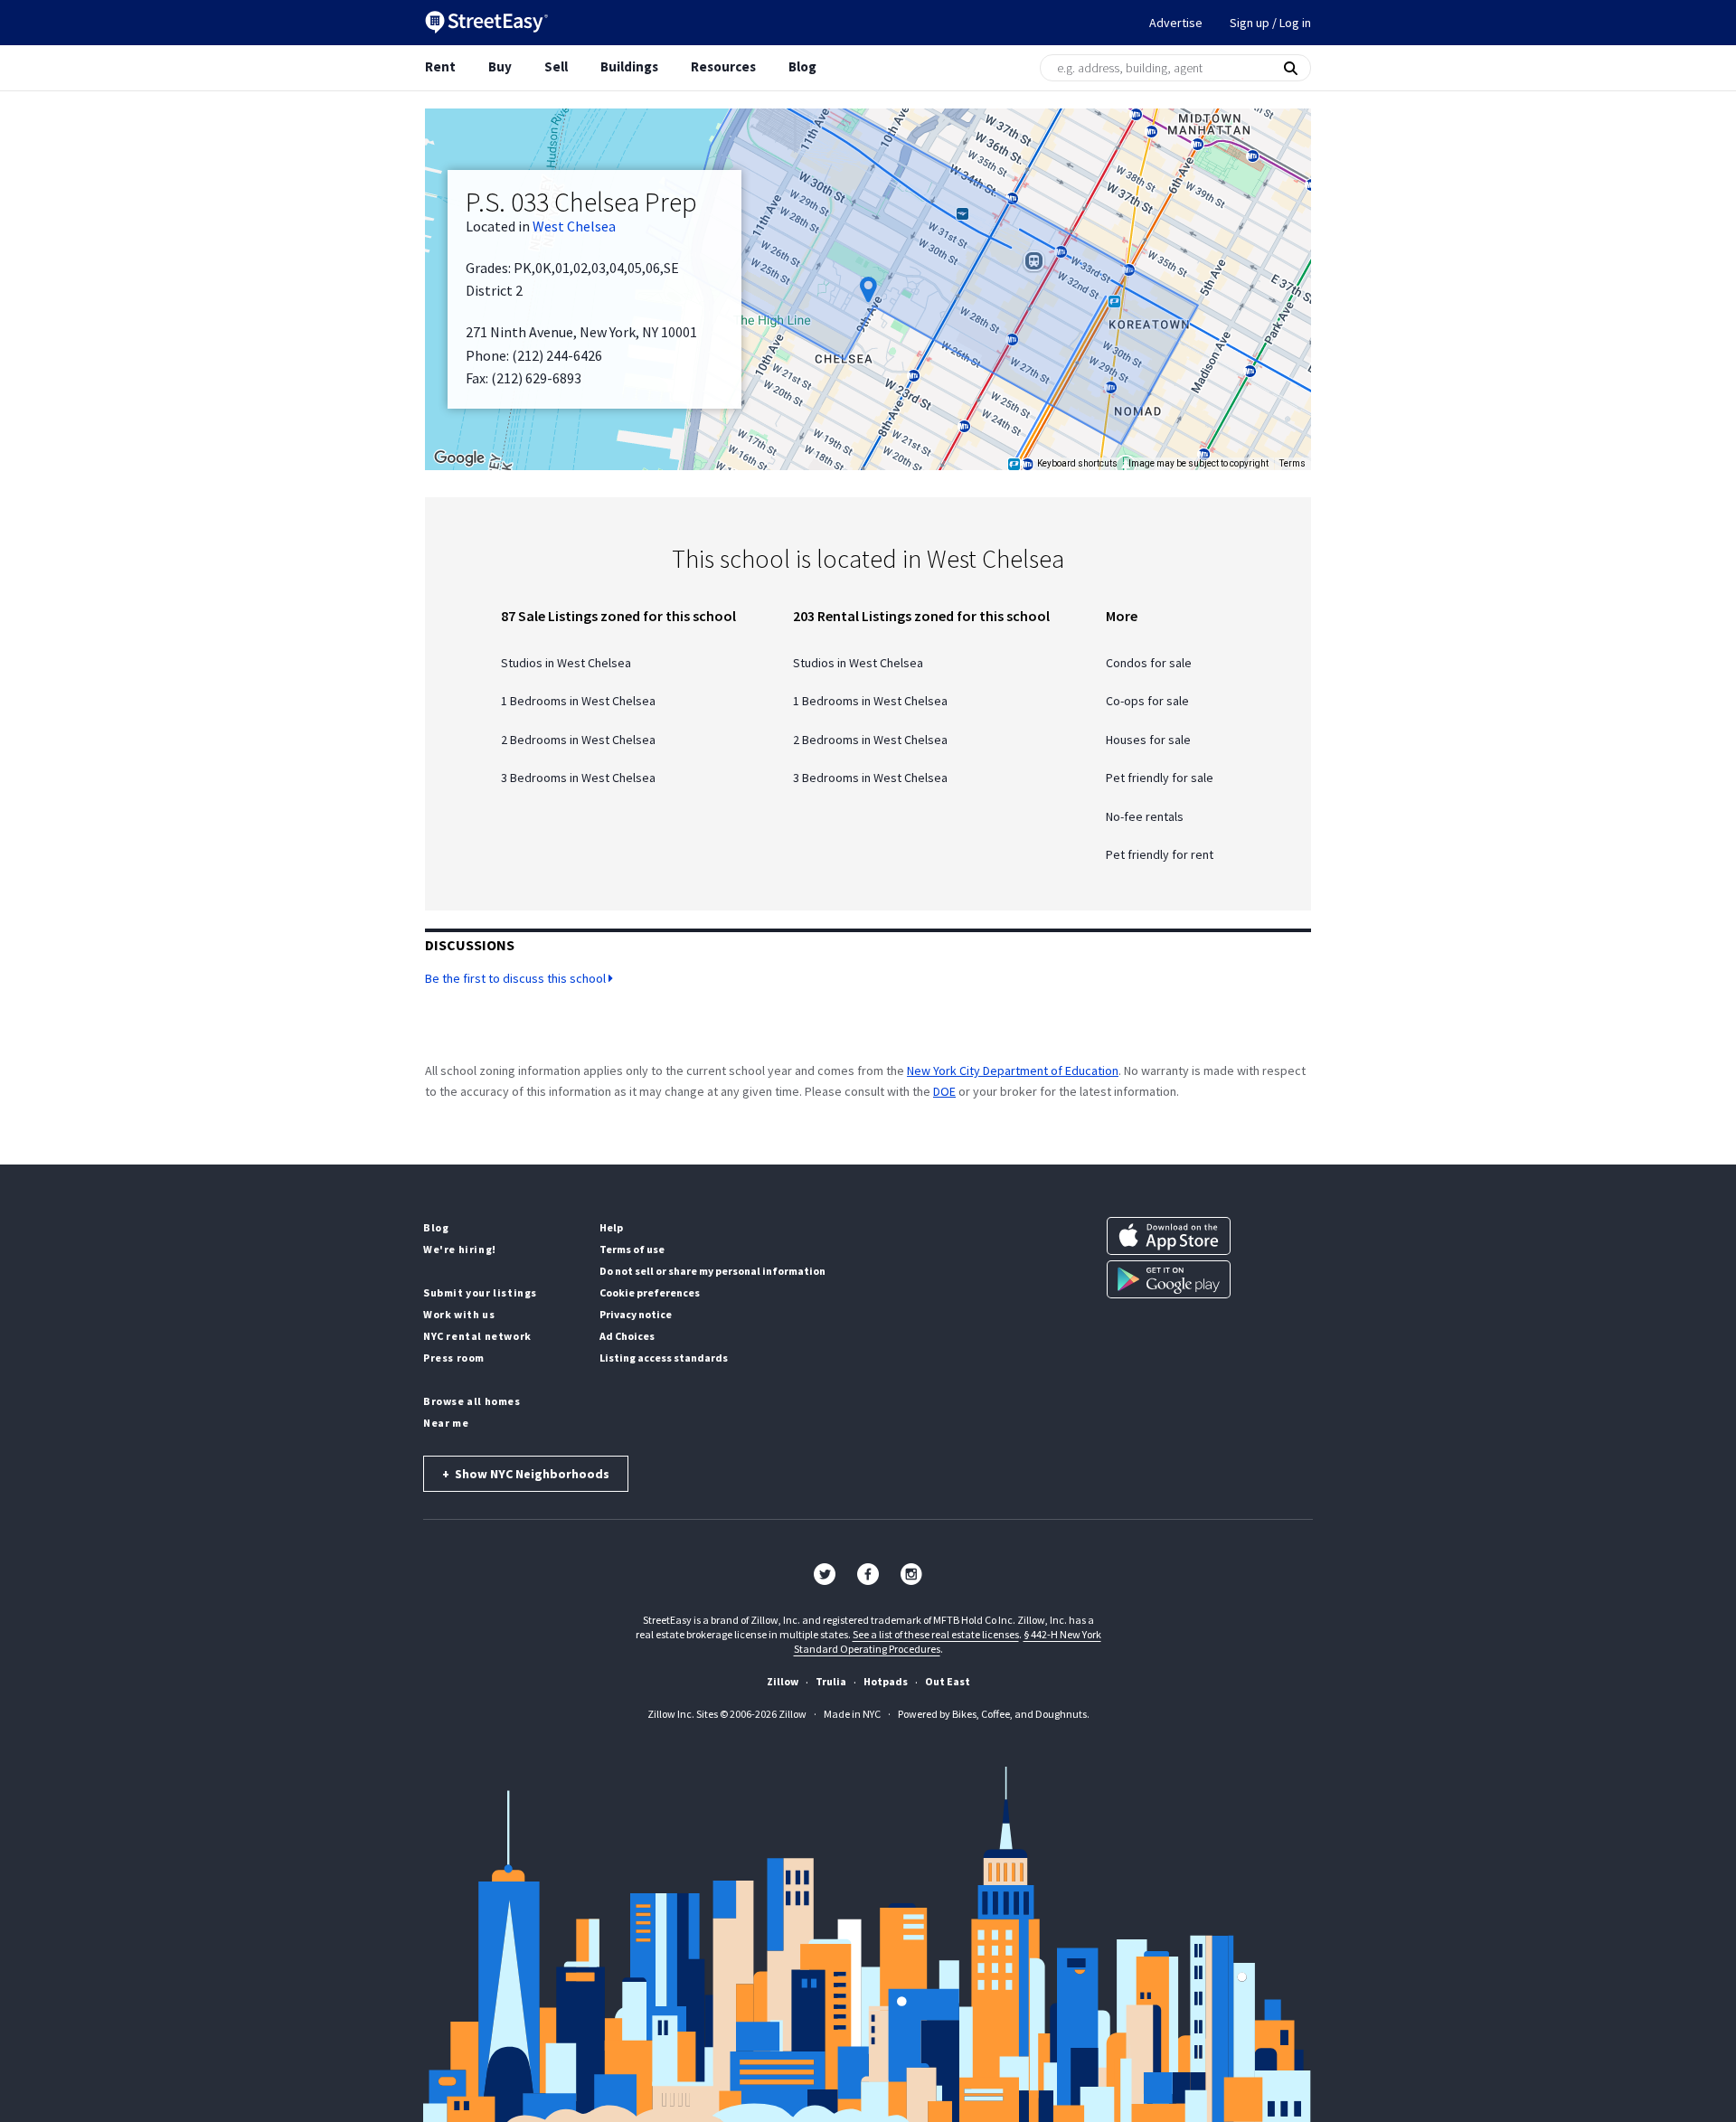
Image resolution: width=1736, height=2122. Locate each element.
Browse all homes (472, 1401)
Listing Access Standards (664, 1358)
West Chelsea (574, 226)
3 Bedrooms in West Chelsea (578, 778)
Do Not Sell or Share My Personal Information (712, 1271)
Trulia (831, 1681)
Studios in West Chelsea (566, 663)
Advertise (1176, 23)
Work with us (459, 1314)
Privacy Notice (636, 1314)
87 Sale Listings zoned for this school (618, 616)
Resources (723, 66)
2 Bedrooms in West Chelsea (578, 740)
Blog (802, 66)
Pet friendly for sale (1160, 778)
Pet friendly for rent (1160, 855)
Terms (1293, 463)
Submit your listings (480, 1292)
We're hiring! (460, 1249)
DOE (944, 1091)
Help (611, 1227)
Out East (948, 1681)
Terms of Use (632, 1249)
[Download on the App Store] (1169, 1236)
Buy (500, 66)
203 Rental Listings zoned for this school (921, 616)
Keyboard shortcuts (1077, 463)
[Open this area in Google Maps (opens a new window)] (459, 458)
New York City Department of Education (1013, 1070)
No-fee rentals (1145, 817)
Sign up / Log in (1270, 23)
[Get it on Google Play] (1169, 1279)
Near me (446, 1423)
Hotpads (886, 1681)
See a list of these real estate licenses (936, 1634)
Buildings (629, 66)
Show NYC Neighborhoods (526, 1474)
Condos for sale (1149, 663)
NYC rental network (477, 1336)
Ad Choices (627, 1336)
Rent (440, 66)
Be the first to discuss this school (517, 978)
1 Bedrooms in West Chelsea (578, 701)
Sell (556, 66)
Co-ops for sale (1147, 701)
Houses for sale (1148, 740)
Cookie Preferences (650, 1292)
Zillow (783, 1681)
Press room (454, 1358)
